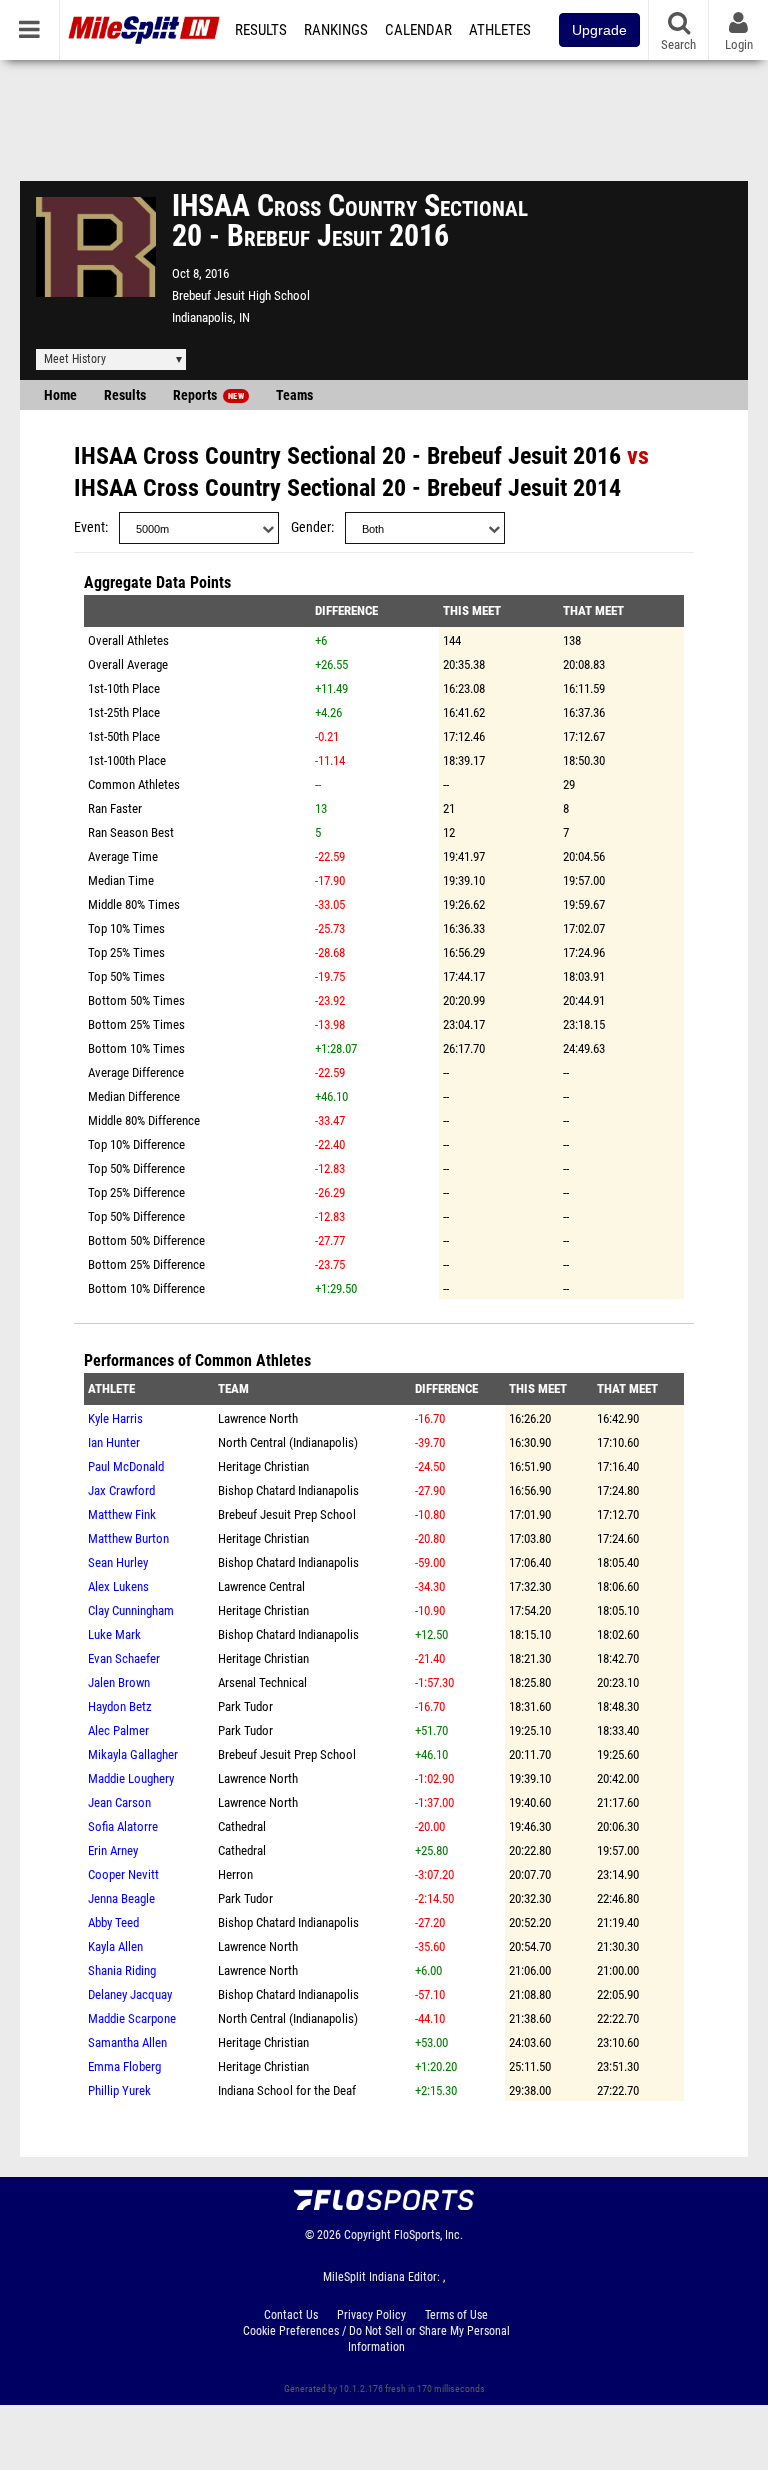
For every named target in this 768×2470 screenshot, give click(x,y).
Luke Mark (114, 1634)
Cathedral (242, 1826)
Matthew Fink (122, 1514)
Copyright (367, 2235)
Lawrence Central (261, 1586)
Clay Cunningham (131, 1610)
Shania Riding (122, 1970)
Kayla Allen (115, 1946)
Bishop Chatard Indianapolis (288, 1490)
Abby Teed (113, 1922)
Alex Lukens (118, 1586)
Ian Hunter (114, 1442)
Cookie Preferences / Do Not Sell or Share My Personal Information (376, 2339)
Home (60, 395)
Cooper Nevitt (123, 1874)
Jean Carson (119, 1802)
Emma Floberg (124, 2066)
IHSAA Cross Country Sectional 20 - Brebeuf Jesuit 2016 (347, 456)
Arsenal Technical (262, 1682)
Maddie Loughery (131, 1778)
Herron (235, 1874)
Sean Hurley (118, 1562)
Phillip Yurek (119, 2090)
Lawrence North (258, 1418)
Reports (208, 395)
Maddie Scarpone (132, 2018)
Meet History (75, 359)
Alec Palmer (118, 1730)
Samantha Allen (127, 2042)
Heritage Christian (263, 1466)
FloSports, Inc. (428, 2235)
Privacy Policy (371, 2315)
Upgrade (599, 30)
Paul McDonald (126, 1466)
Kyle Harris (115, 1418)
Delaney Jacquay (130, 1994)
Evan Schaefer (124, 1658)
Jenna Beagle (121, 1898)
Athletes (500, 30)
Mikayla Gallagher (133, 1754)
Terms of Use (456, 2315)
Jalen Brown (119, 1682)
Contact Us (291, 2315)
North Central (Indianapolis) (288, 1442)
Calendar (418, 30)
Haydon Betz (120, 1706)
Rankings (336, 30)
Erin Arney (113, 1850)
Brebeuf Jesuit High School (241, 295)
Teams (294, 395)
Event (89, 527)
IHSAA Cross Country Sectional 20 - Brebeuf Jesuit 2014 (347, 488)
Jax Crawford (121, 1490)
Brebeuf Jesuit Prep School (287, 1514)
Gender (311, 527)
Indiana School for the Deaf (287, 2090)
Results (261, 30)
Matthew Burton (128, 1538)
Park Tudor (245, 1706)
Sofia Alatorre (123, 1826)
